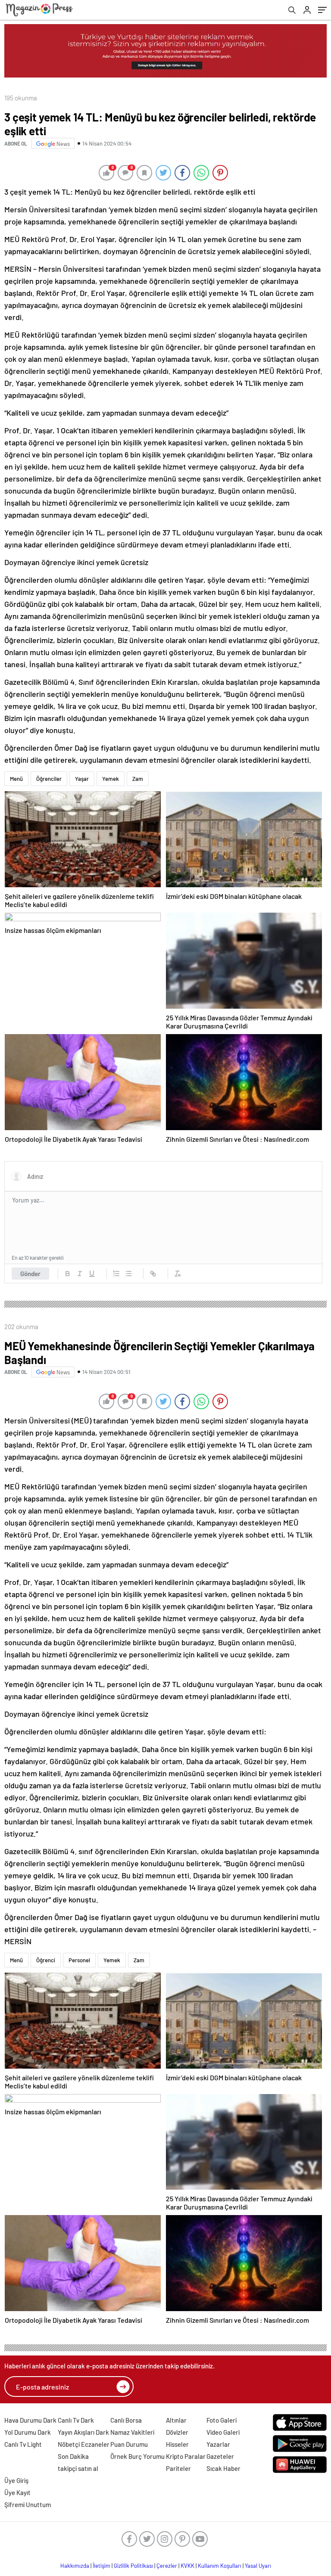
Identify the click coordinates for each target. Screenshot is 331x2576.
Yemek (111, 779)
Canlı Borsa (126, 2420)
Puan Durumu (129, 2444)
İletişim (101, 2566)
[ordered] (116, 1274)
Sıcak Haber (223, 2468)
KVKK (187, 2566)
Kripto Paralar (186, 2456)
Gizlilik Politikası (133, 2566)
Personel (79, 1960)
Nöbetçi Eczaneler (84, 2444)
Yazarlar (218, 2444)
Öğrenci (46, 1960)
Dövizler (177, 2432)
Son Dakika (73, 2456)
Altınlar (176, 2420)
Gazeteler (220, 2456)
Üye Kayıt (17, 2492)
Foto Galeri (222, 2420)
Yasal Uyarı (258, 2566)
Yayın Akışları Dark (83, 2432)
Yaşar (82, 779)
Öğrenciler (49, 779)
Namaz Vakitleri (132, 2432)
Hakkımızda (75, 2566)
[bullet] (128, 1274)
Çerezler (167, 2566)
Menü (16, 779)
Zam (138, 779)
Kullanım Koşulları (220, 2566)
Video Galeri (223, 2432)
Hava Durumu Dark (30, 2420)
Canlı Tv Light (23, 2444)
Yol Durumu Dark (28, 2432)
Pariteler (178, 2468)
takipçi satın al (78, 2468)
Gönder (30, 1274)
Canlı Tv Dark (76, 2420)
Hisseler (177, 2444)
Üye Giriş (16, 2480)
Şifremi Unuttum (28, 2505)
